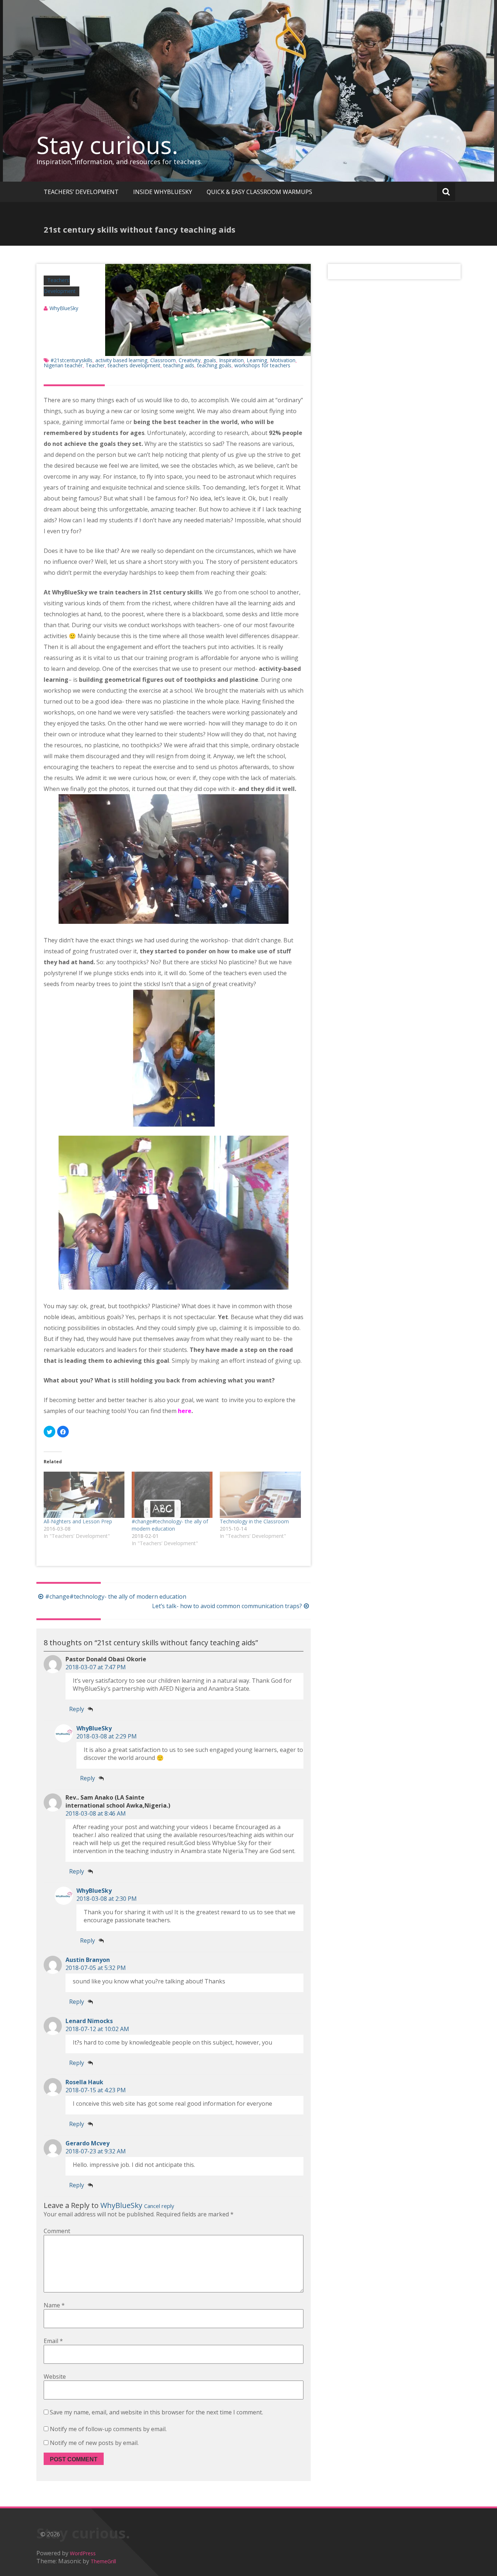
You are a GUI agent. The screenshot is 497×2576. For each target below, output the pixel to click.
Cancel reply (159, 2206)
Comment (57, 2231)
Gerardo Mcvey (88, 2143)
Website (55, 2377)
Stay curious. (107, 145)
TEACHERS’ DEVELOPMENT (81, 192)
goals (210, 360)
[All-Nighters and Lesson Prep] (84, 1495)
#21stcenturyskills (71, 360)
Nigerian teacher (63, 365)
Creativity (190, 360)
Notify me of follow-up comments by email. (108, 2429)
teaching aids (179, 365)
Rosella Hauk (84, 2082)
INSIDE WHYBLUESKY (163, 192)
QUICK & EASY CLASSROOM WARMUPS (259, 192)
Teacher (95, 365)
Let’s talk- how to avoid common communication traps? (227, 1606)
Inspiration (231, 360)
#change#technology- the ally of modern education (170, 1525)
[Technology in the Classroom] (260, 1495)
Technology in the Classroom (254, 1521)
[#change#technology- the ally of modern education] (172, 1495)
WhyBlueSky (64, 308)
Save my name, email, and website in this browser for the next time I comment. (156, 2412)
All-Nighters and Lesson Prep (78, 1521)
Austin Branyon (88, 1960)
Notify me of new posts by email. (94, 2443)
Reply (77, 1709)
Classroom (163, 360)
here (185, 1411)
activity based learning (121, 360)
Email (53, 2341)
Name (54, 2305)
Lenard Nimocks (89, 2021)
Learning (257, 360)
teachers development (134, 365)
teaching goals (214, 365)
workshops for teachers (262, 365)
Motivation (283, 360)
